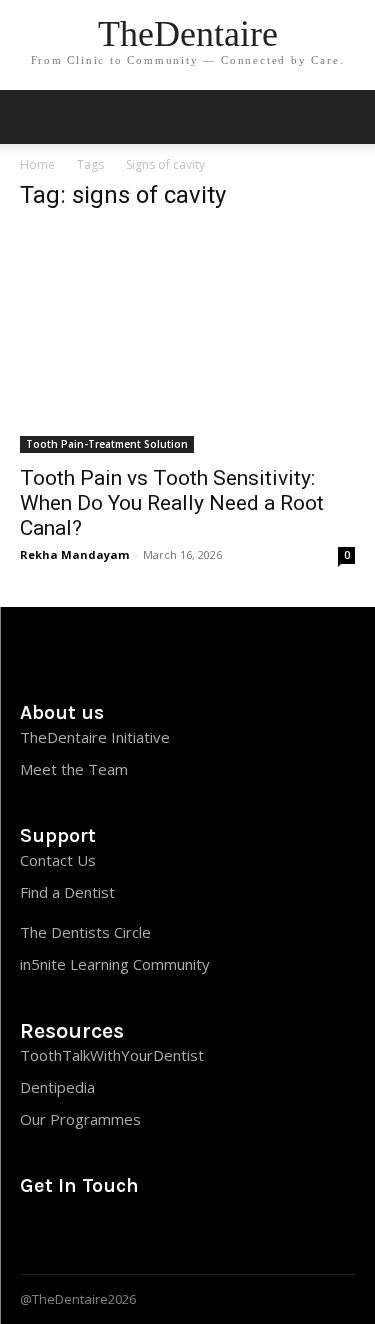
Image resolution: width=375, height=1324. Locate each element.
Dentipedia (57, 1087)
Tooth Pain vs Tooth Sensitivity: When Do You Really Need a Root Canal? (172, 503)
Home (37, 164)
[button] (347, 117)
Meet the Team (74, 769)
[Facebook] (112, 1228)
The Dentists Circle (85, 932)
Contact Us (58, 860)
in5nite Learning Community (115, 964)
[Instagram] (34, 1228)
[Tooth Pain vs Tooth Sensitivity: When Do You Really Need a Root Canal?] (187, 341)
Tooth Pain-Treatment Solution (107, 444)
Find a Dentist (67, 892)
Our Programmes (80, 1119)
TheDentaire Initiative (95, 737)
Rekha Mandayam (74, 554)
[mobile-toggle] (34, 117)
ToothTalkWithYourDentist (112, 1055)
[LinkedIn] (73, 1228)
